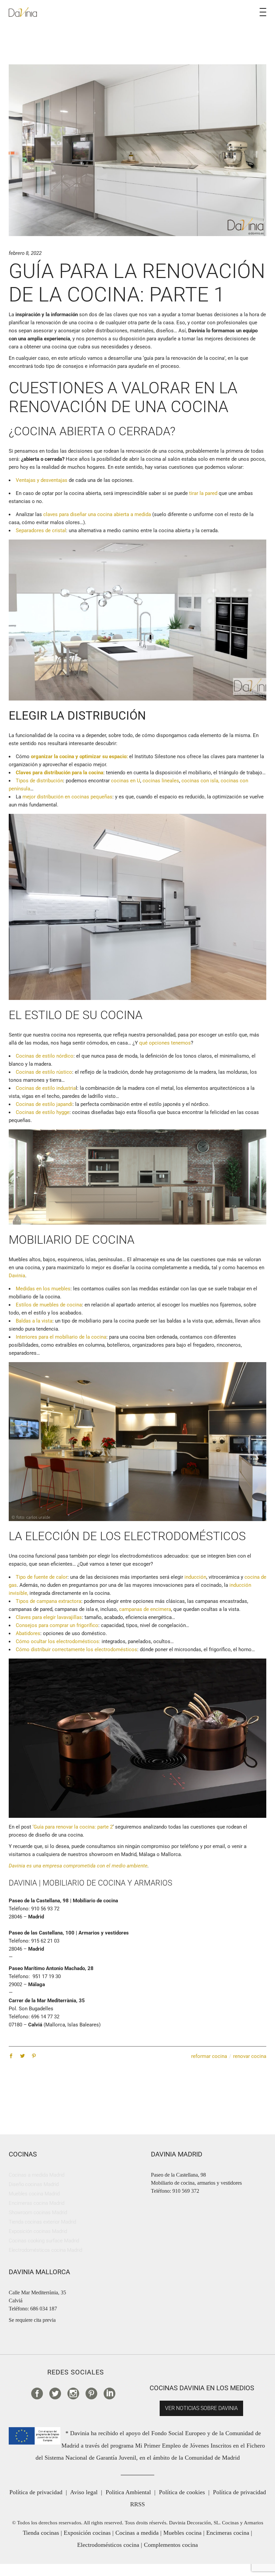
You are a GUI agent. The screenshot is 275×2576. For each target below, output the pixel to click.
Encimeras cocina (228, 2533)
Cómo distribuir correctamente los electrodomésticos (76, 1649)
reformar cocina (209, 2056)
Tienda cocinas (41, 2533)
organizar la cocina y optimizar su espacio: (79, 757)
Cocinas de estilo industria (46, 1088)
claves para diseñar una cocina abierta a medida (97, 514)
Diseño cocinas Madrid (34, 2184)
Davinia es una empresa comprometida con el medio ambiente (78, 1866)
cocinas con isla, (200, 781)
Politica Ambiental (128, 2492)
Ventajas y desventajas (42, 480)
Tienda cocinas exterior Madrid (42, 2222)
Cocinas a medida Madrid (37, 2175)
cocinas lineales (161, 781)
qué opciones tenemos (165, 1043)
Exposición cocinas (87, 2533)
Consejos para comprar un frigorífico (57, 1625)
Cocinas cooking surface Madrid (44, 2241)
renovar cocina (250, 2056)
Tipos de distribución (39, 781)
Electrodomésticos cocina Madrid (45, 2250)
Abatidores (28, 1633)
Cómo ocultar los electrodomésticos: (58, 1641)
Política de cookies (182, 2492)
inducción (195, 1577)
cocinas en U (126, 781)
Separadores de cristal (41, 530)
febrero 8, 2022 (25, 253)
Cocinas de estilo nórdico (45, 1056)
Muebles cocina (182, 2533)
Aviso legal (84, 2492)
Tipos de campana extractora (48, 1601)
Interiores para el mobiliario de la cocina (61, 1337)
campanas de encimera (144, 1609)
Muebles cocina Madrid (34, 2194)
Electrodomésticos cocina (108, 2545)
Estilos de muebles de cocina (49, 1305)
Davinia (17, 1276)
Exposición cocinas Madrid (38, 2231)
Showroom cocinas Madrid (38, 2213)
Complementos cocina (171, 2545)
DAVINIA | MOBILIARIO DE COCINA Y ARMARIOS (91, 1883)
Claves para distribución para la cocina (60, 773)
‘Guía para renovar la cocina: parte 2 (73, 1827)
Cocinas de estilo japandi (44, 1104)
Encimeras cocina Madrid (37, 2203)
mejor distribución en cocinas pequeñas (67, 797)
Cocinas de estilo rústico (44, 1072)
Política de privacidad (36, 2492)
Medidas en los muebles (43, 1289)
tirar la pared (203, 493)
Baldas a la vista (34, 1321)
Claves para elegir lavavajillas (49, 1617)
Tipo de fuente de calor (42, 1577)
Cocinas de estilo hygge (43, 1112)
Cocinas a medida (137, 2533)
